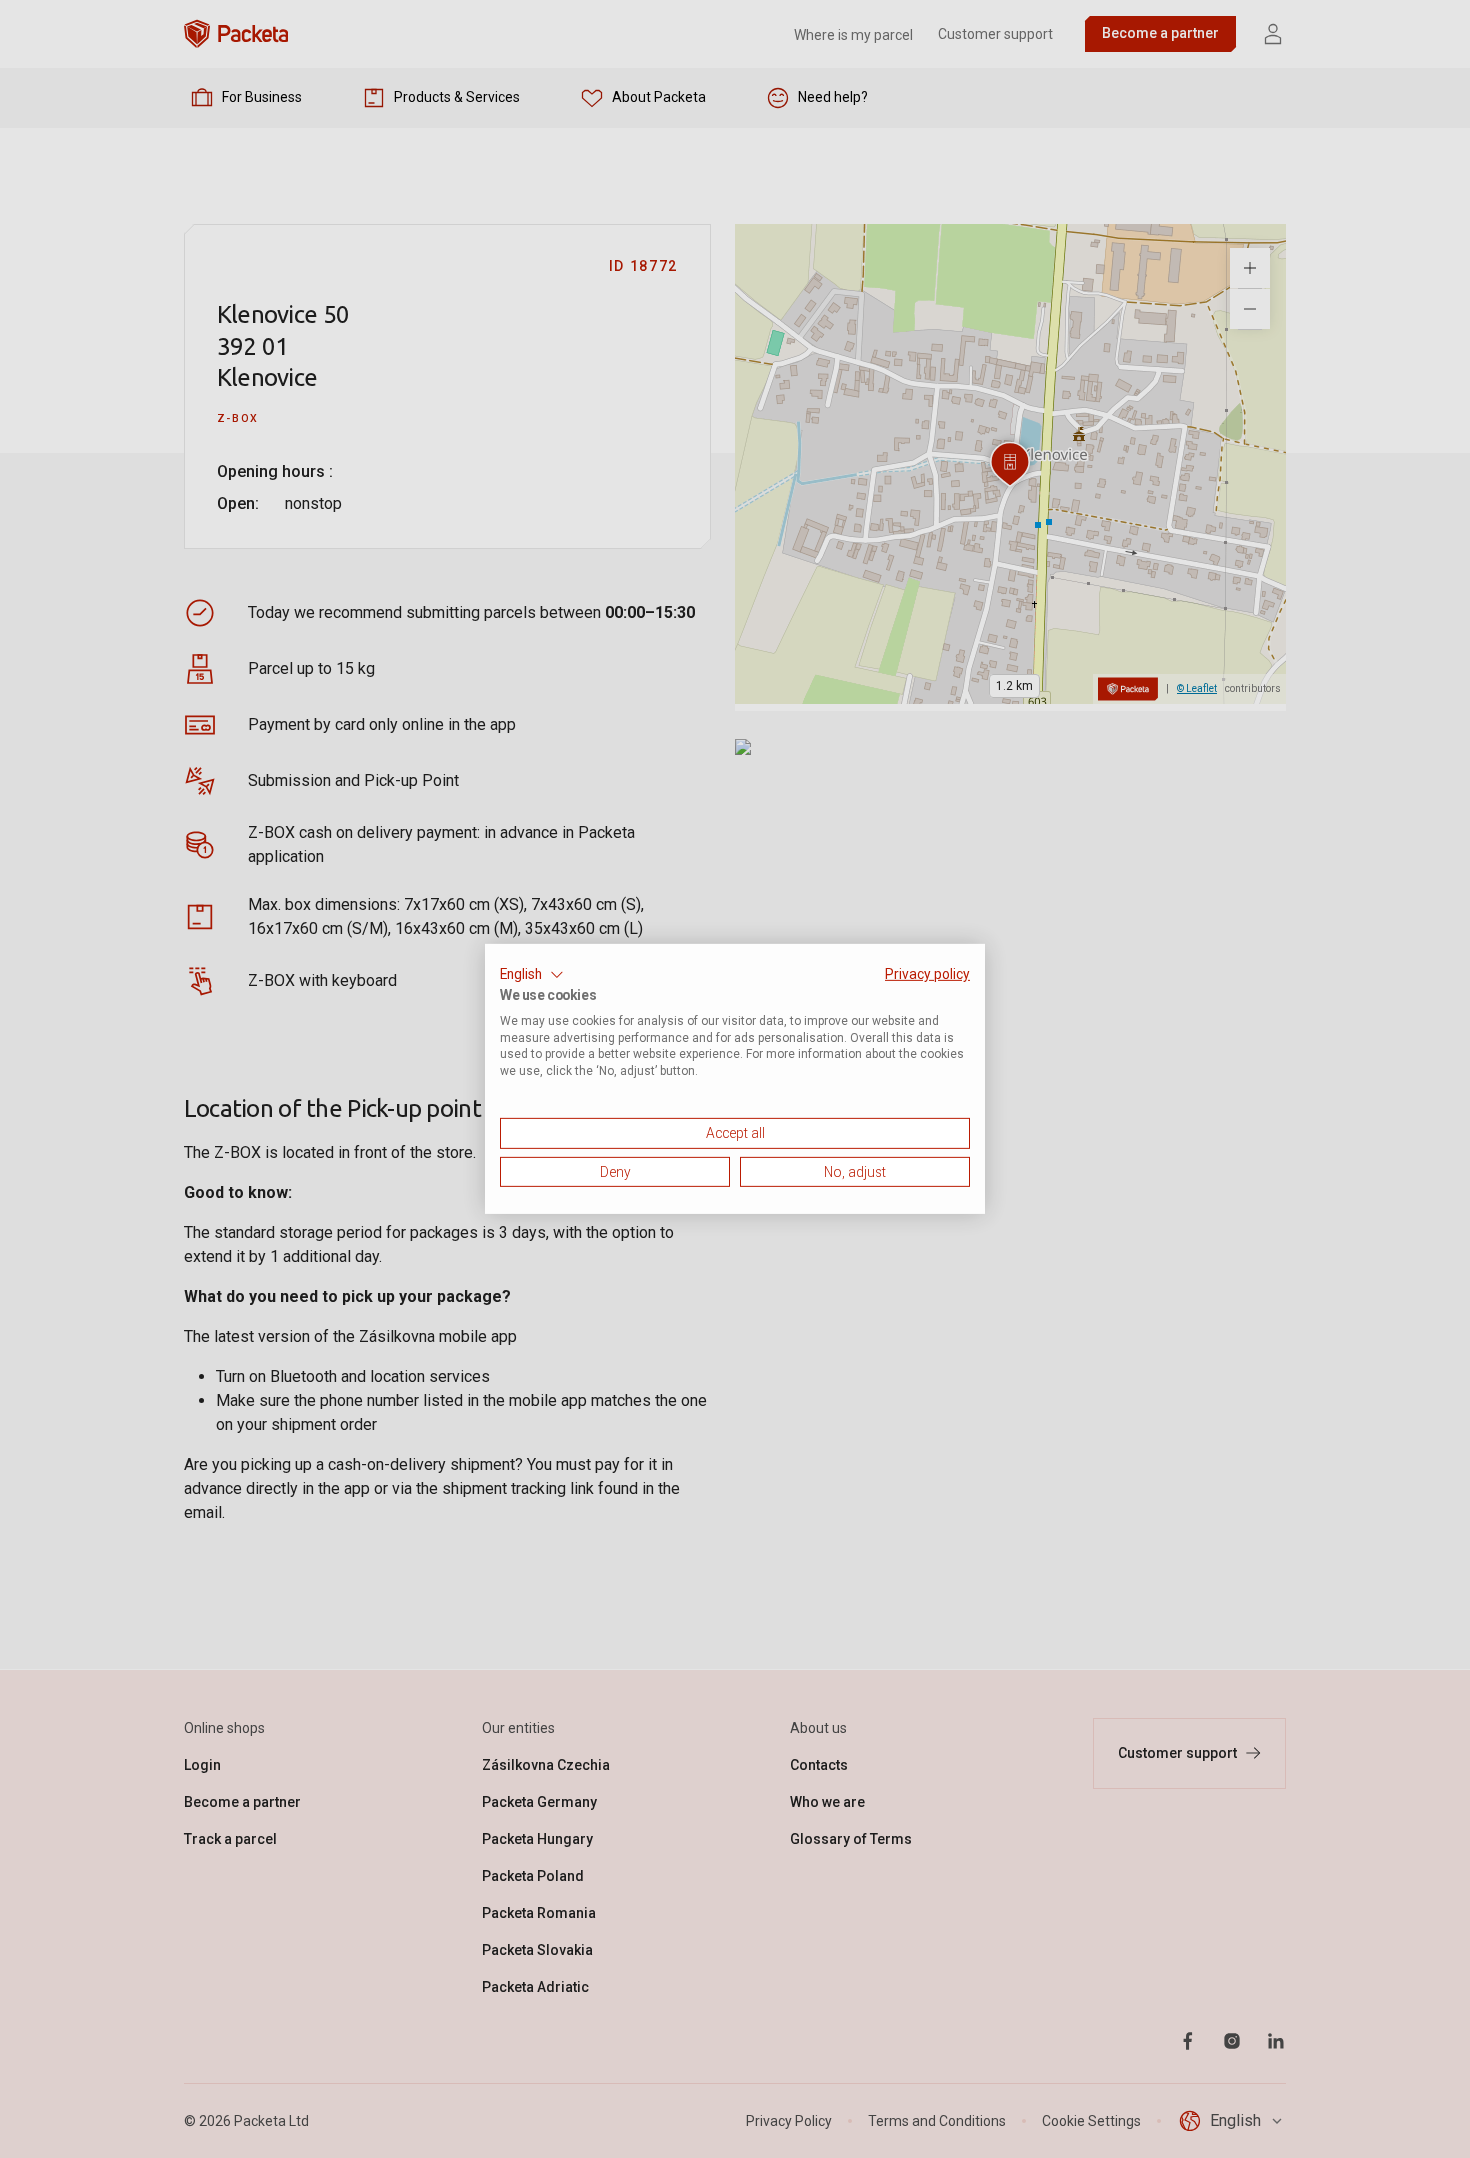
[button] (532, 975)
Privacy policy (927, 974)
